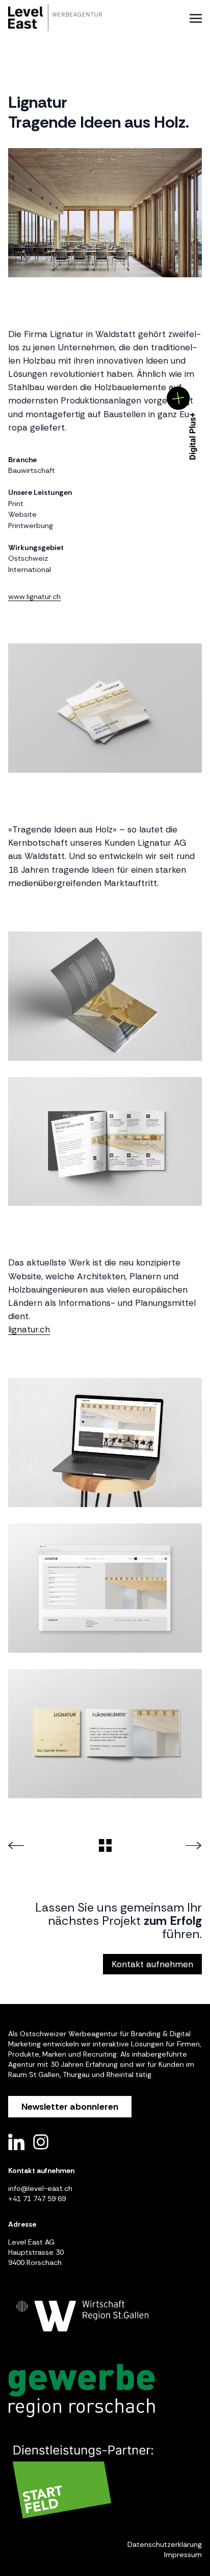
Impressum (183, 2555)
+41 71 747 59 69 (37, 2199)
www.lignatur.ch (34, 597)
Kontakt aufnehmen (152, 1964)
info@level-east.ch (40, 2188)
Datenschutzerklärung (165, 2544)
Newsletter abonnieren (70, 2107)
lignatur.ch (29, 1329)
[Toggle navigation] (196, 18)
